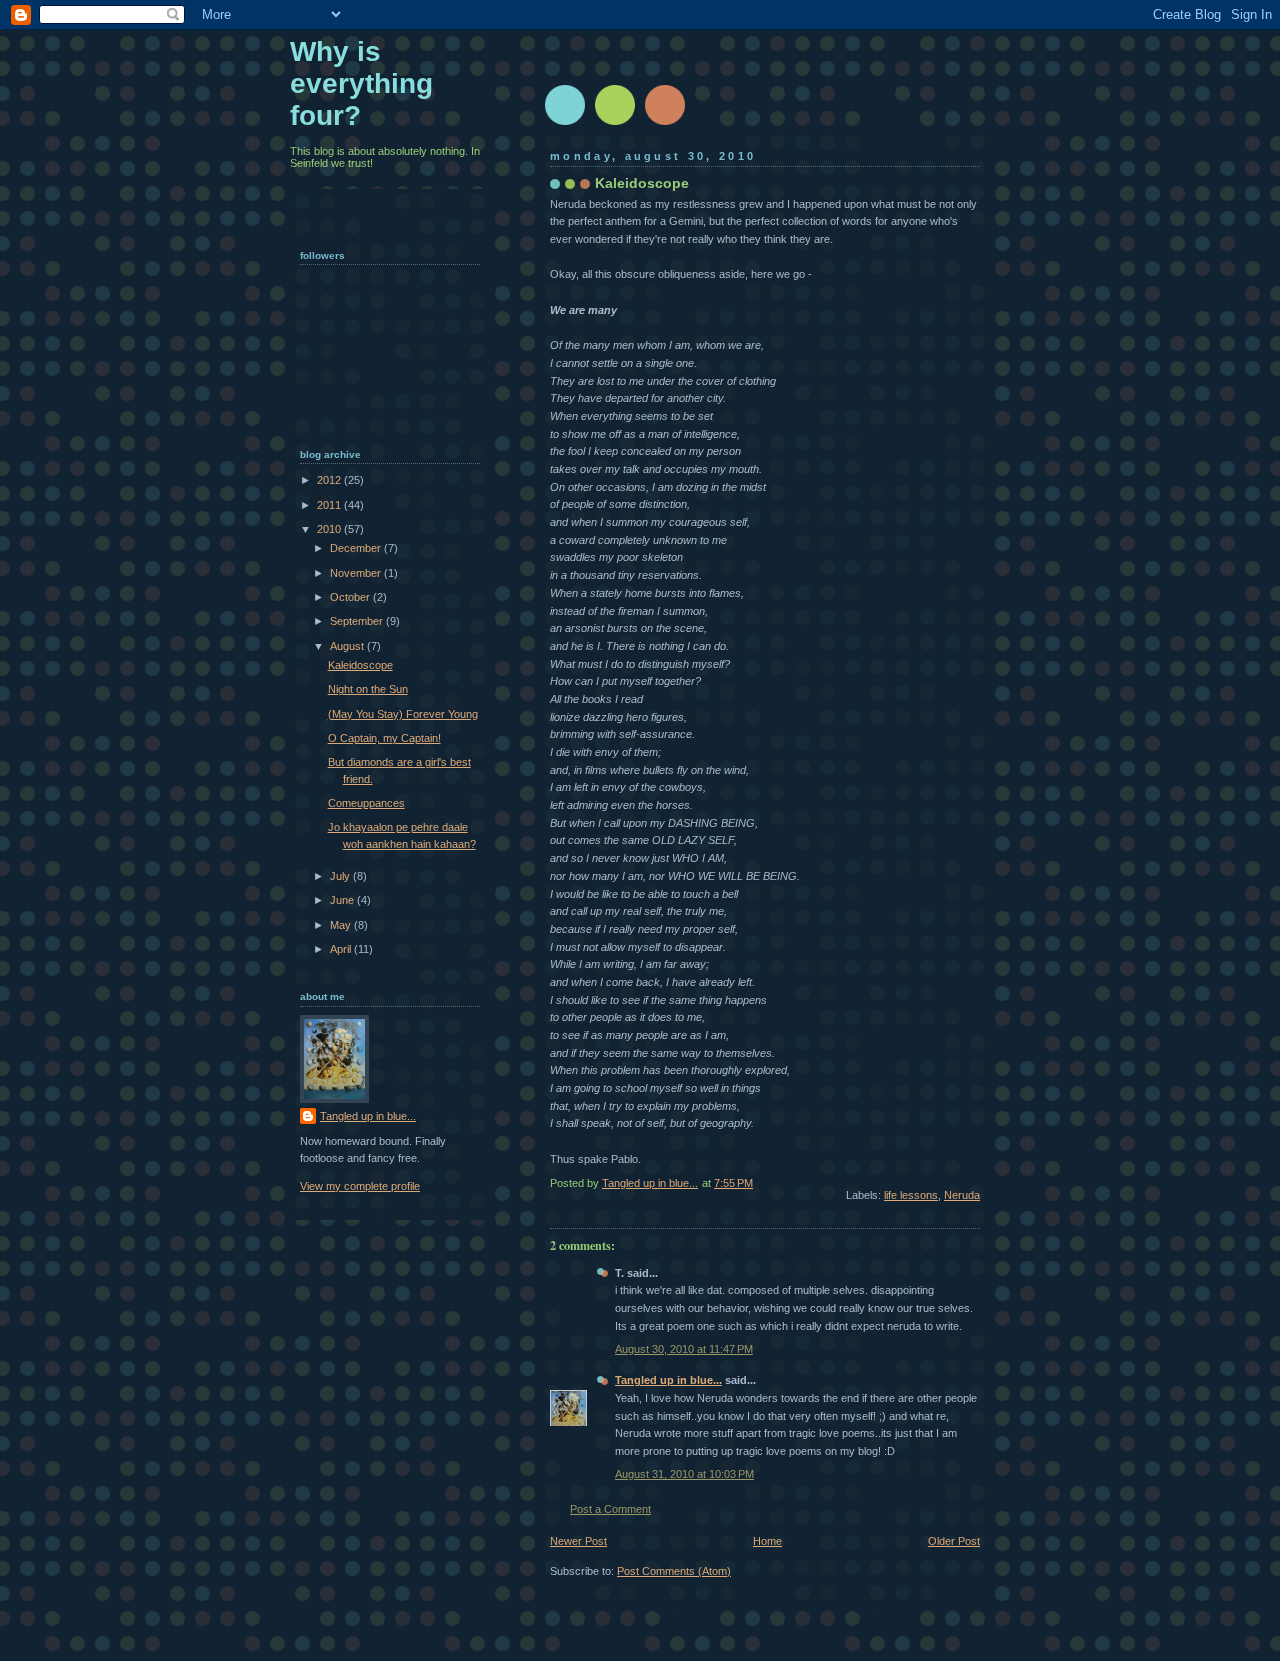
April (342, 949)
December (357, 548)
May (342, 925)
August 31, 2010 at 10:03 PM (684, 1474)
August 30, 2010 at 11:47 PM (684, 1349)
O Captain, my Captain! (384, 738)
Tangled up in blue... (668, 1380)
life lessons (911, 1195)
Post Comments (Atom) (674, 1571)
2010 (330, 529)
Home (767, 1541)
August (348, 646)
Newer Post (578, 1541)
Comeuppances (366, 803)
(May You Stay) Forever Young (403, 714)
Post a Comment (610, 1509)
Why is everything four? (361, 83)
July (341, 876)
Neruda (962, 1195)
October (351, 597)
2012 (330, 480)
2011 (330, 505)
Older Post (954, 1541)
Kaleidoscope (360, 665)
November (357, 573)
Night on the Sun (368, 689)
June (343, 900)
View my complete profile (360, 1186)
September (358, 621)
